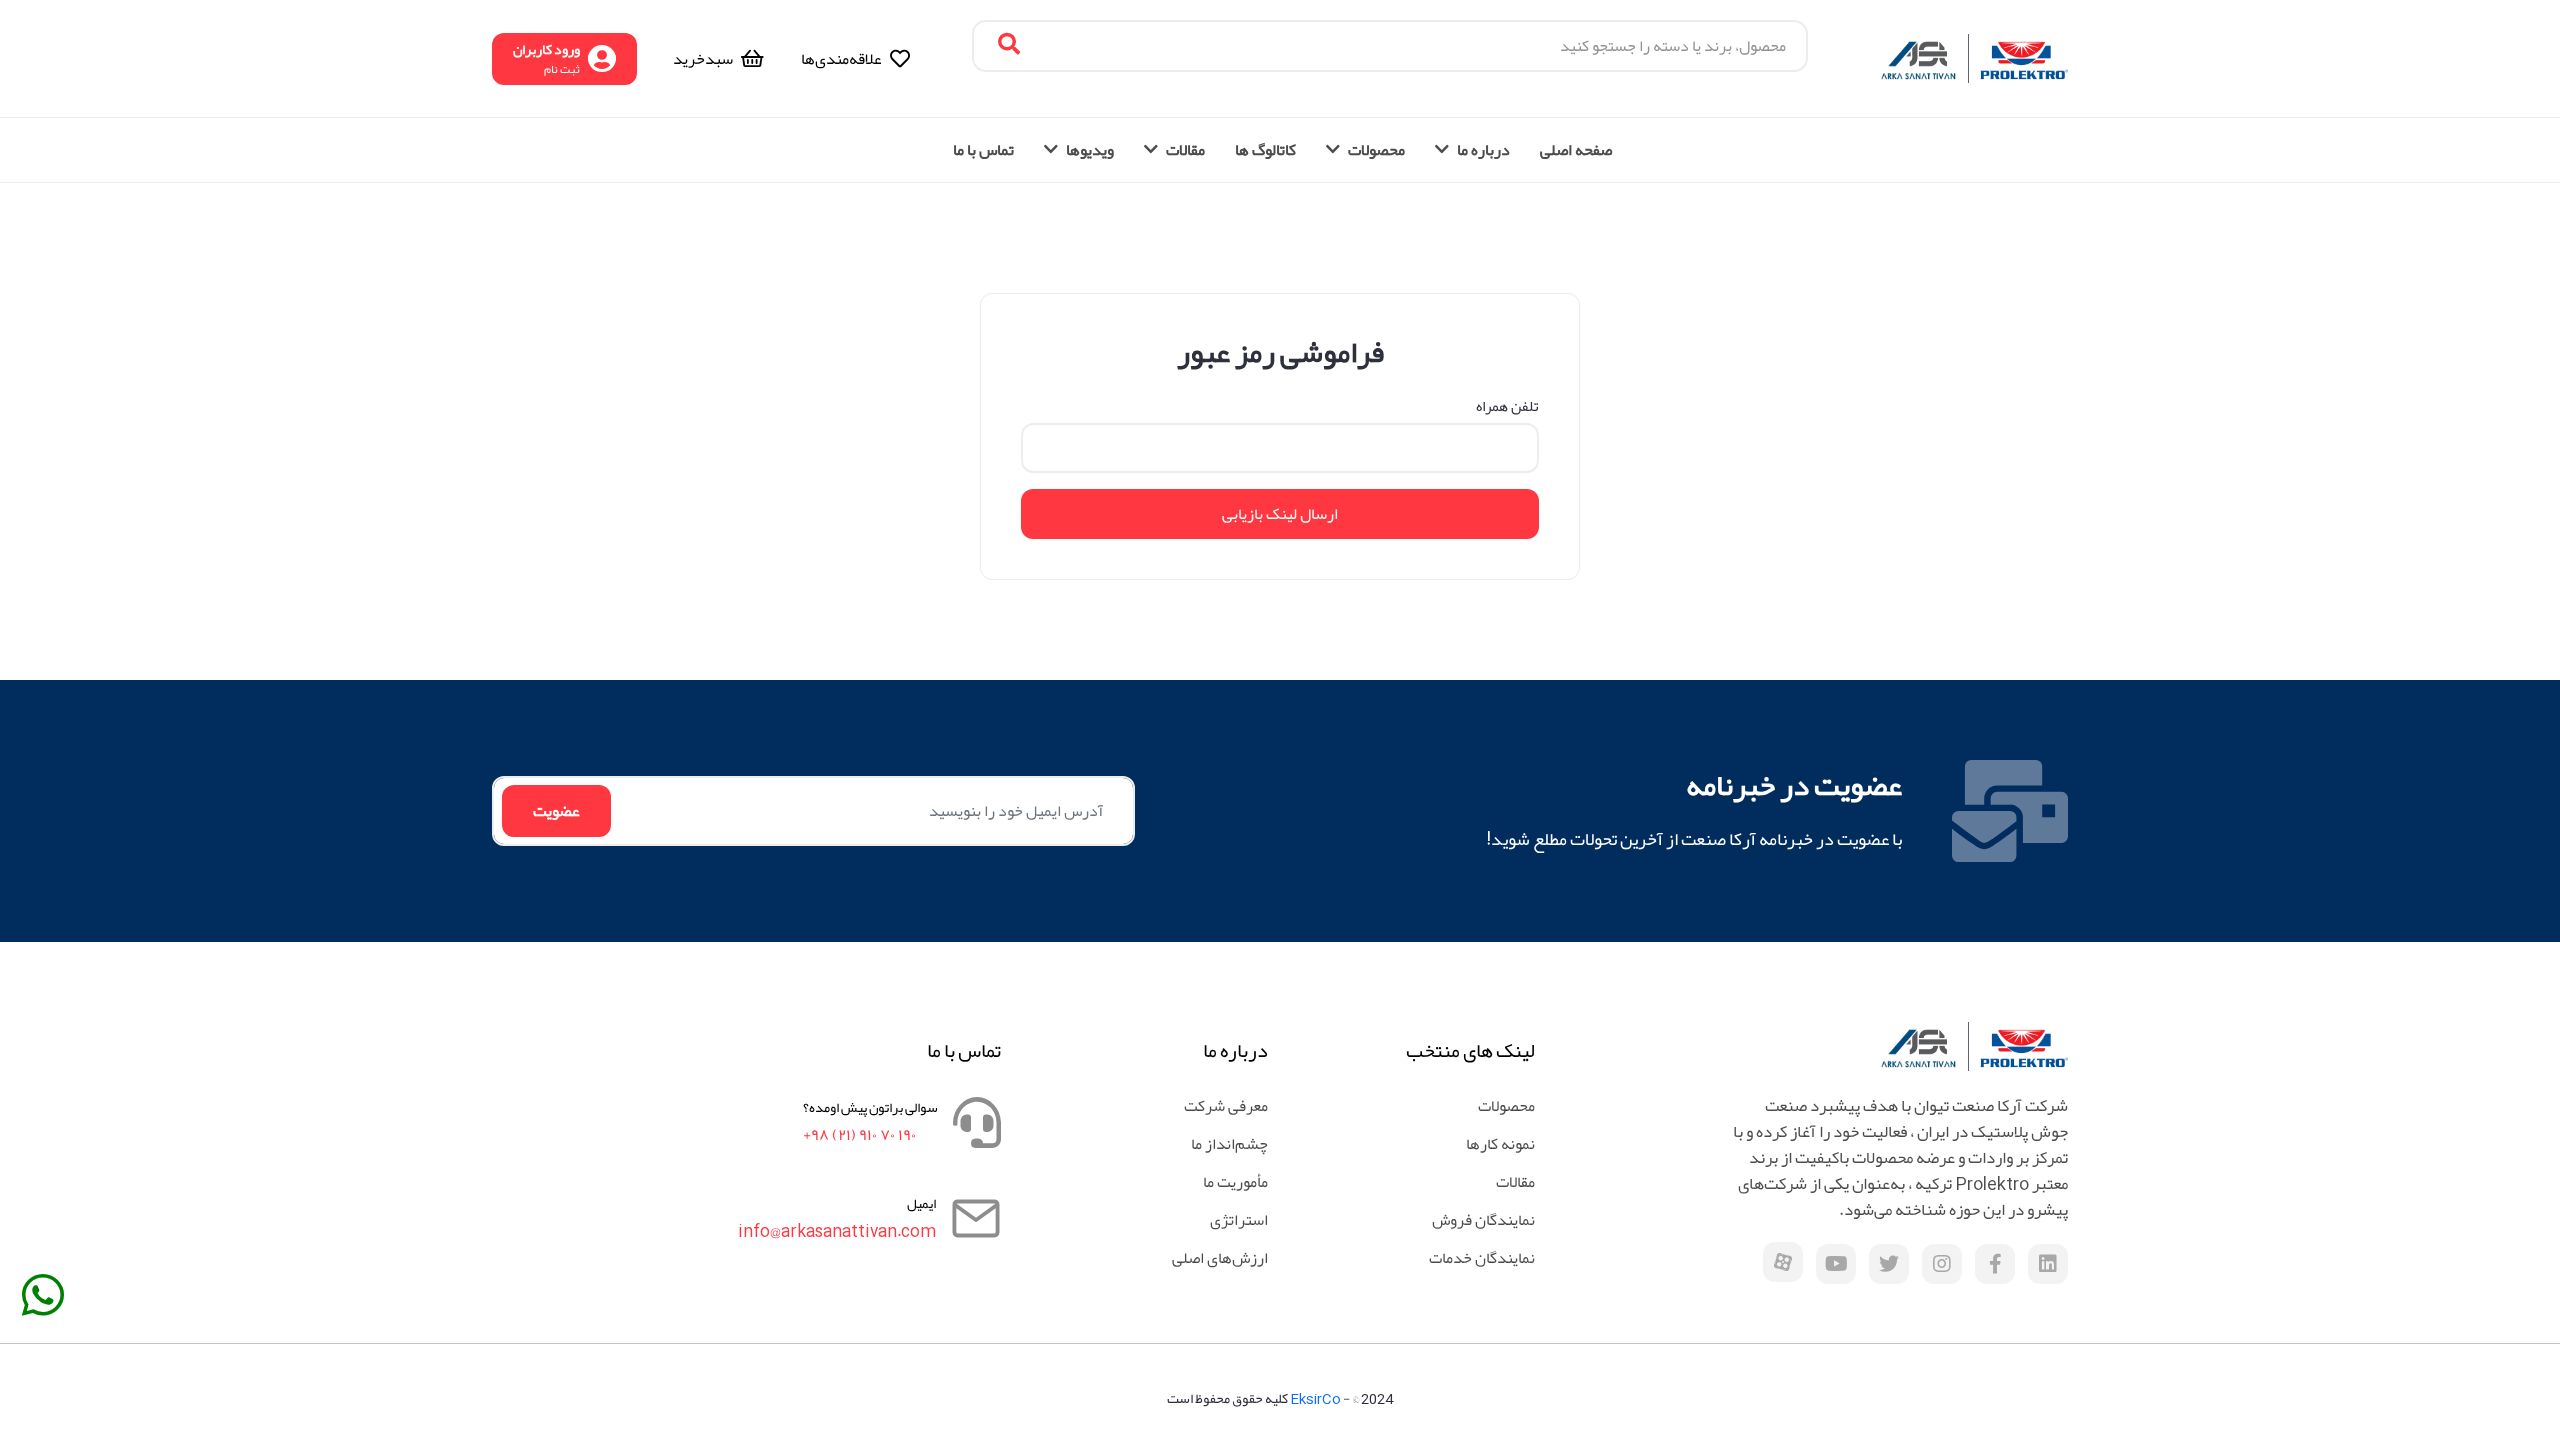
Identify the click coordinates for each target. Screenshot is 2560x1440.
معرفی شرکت (1226, 1106)
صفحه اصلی (1576, 150)
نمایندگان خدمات (1482, 1258)
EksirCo (1315, 1398)
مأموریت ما (1235, 1182)
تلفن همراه (1507, 406)
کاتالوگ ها (1265, 150)
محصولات (1506, 1106)
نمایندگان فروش (1483, 1220)
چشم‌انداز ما (1229, 1144)
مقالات (1515, 1182)
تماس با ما (983, 150)
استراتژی (1239, 1220)
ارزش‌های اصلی (1220, 1258)
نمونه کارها (1500, 1144)
